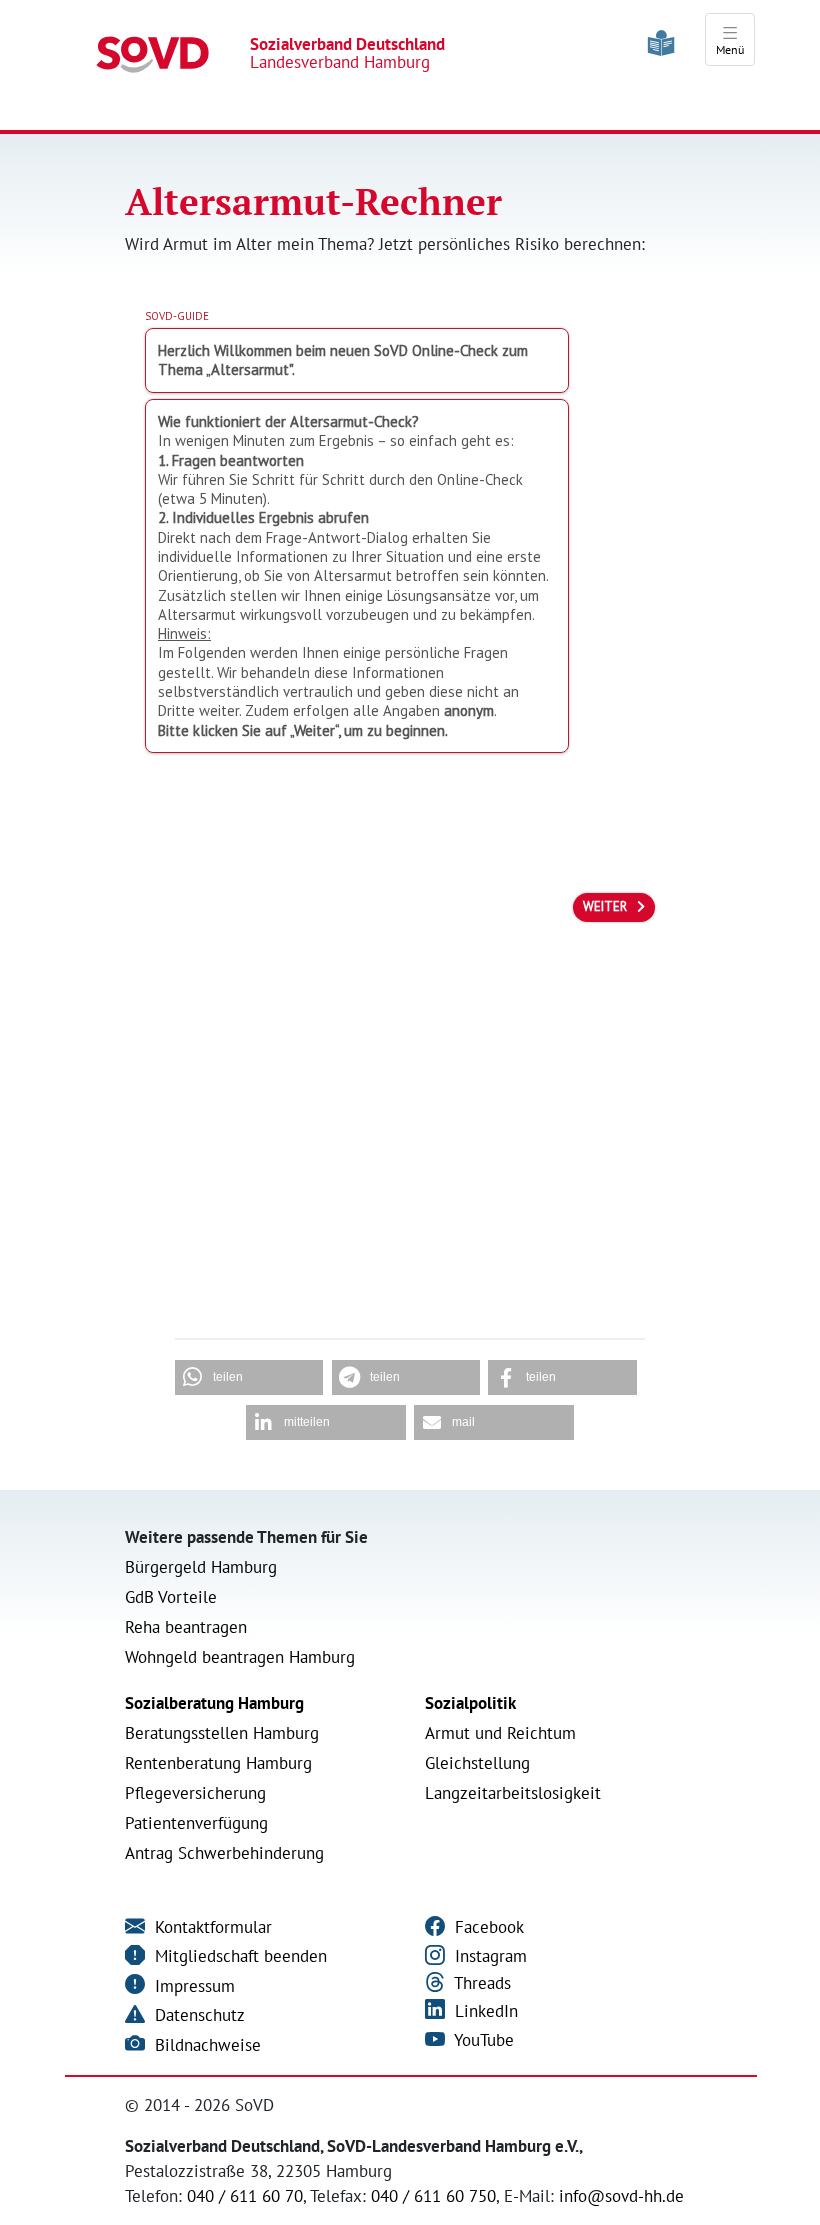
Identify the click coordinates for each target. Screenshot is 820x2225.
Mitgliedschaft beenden (238, 1956)
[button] (249, 1377)
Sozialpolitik (470, 1703)
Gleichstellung (477, 1763)
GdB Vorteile (171, 1597)
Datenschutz (197, 2015)
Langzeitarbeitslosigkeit (513, 1793)
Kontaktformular (211, 1927)
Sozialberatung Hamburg (214, 1703)
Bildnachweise (205, 2045)
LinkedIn (484, 2011)
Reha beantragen (186, 1627)
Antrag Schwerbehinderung (224, 1853)
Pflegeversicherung (195, 1793)
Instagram (488, 1956)
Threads (480, 1983)
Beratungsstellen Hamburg (222, 1733)
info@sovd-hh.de (621, 2196)
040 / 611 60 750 (433, 2196)
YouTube (482, 2040)
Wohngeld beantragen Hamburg (240, 1657)
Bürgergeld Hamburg (201, 1567)
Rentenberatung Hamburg (218, 1763)
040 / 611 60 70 (245, 2196)
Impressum (192, 1986)
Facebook (487, 1927)
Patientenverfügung (196, 1823)
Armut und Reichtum (500, 1733)
